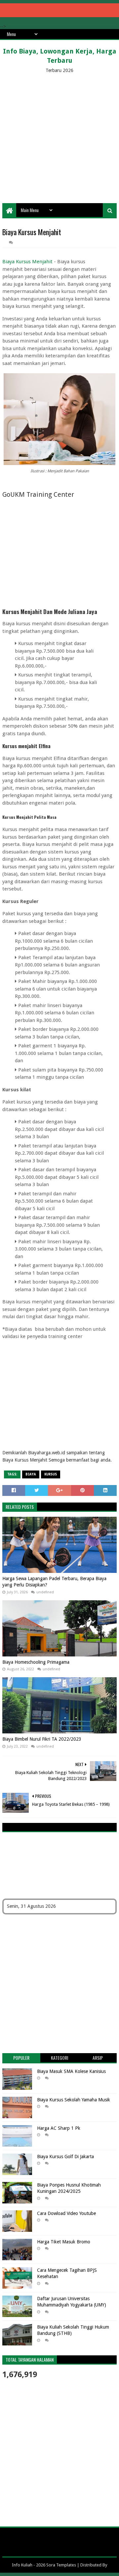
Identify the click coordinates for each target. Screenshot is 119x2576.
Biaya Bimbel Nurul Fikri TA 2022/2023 (42, 1739)
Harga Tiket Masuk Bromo (64, 2242)
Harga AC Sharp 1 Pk (59, 2128)
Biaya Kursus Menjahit (27, 262)
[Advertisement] (59, 137)
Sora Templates (61, 2565)
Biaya (31, 1474)
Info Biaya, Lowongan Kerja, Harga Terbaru (60, 56)
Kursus (51, 1474)
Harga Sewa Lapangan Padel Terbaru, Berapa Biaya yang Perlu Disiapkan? (54, 1582)
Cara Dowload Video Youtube (66, 2213)
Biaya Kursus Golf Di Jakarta (65, 2157)
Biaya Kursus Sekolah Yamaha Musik (74, 2100)
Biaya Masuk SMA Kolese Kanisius (71, 2071)
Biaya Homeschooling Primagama (36, 1662)
